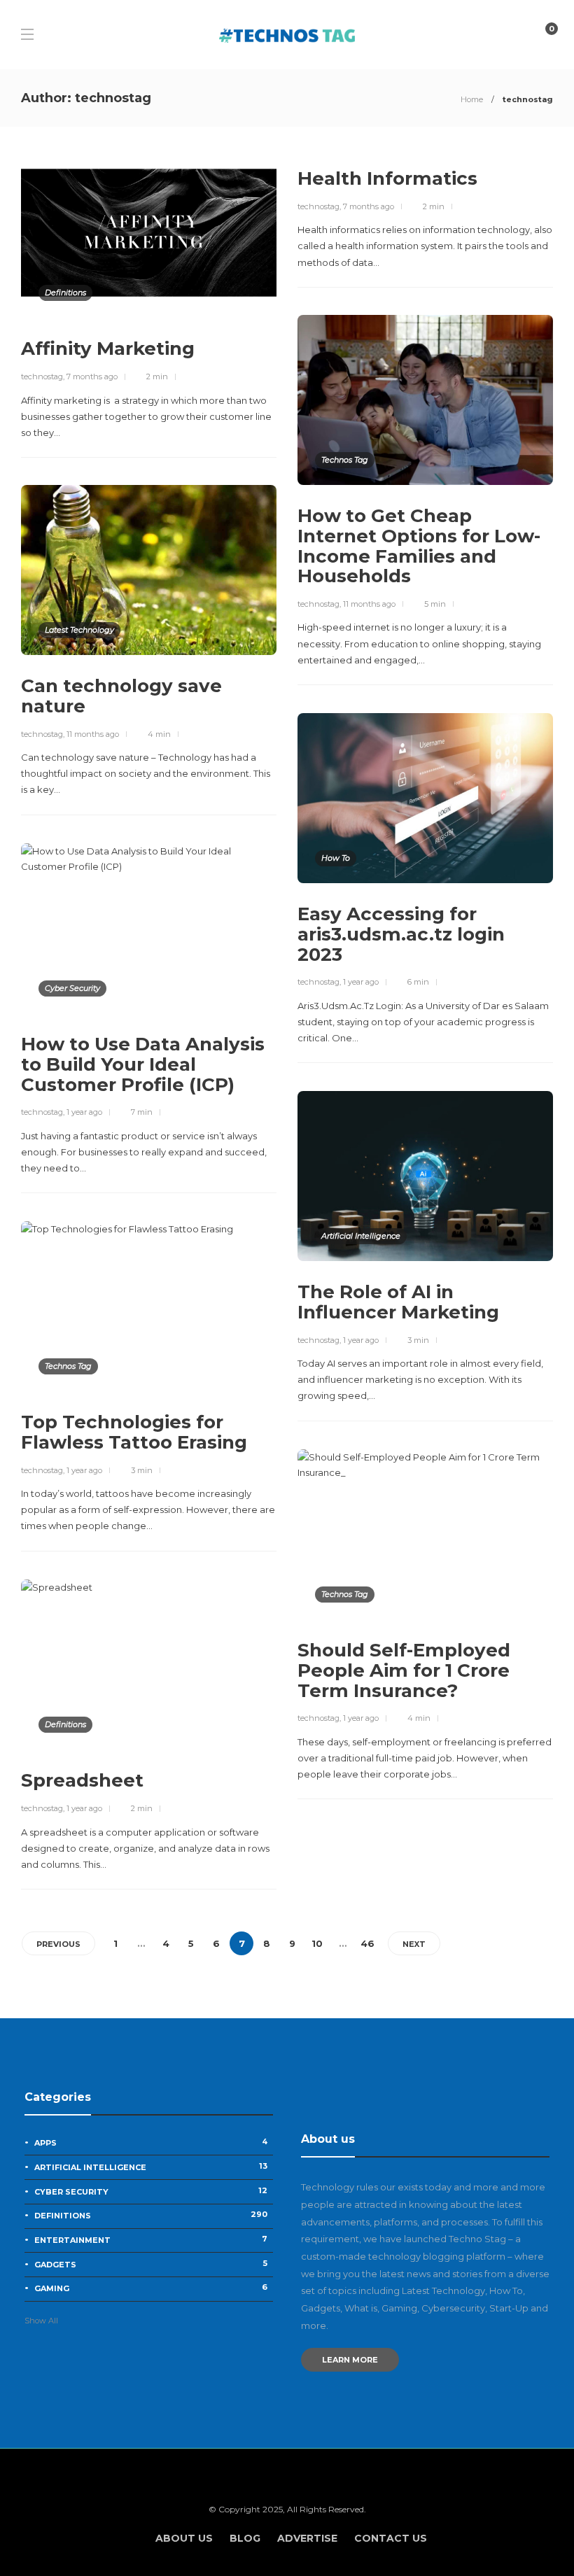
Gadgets (151, 2264)
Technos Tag (345, 460)
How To (336, 858)
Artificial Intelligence (361, 1236)
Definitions (65, 293)
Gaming (151, 2288)
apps (151, 2142)
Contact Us (391, 2538)
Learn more (350, 2360)
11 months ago (369, 604)
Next (414, 1944)
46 (367, 1943)
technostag (42, 376)
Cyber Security (72, 988)
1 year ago (361, 982)
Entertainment (151, 2239)
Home (472, 99)
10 (317, 1943)
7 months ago (92, 376)
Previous (58, 1944)
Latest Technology (79, 630)
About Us (184, 2538)
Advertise (307, 2538)
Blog (245, 2538)
